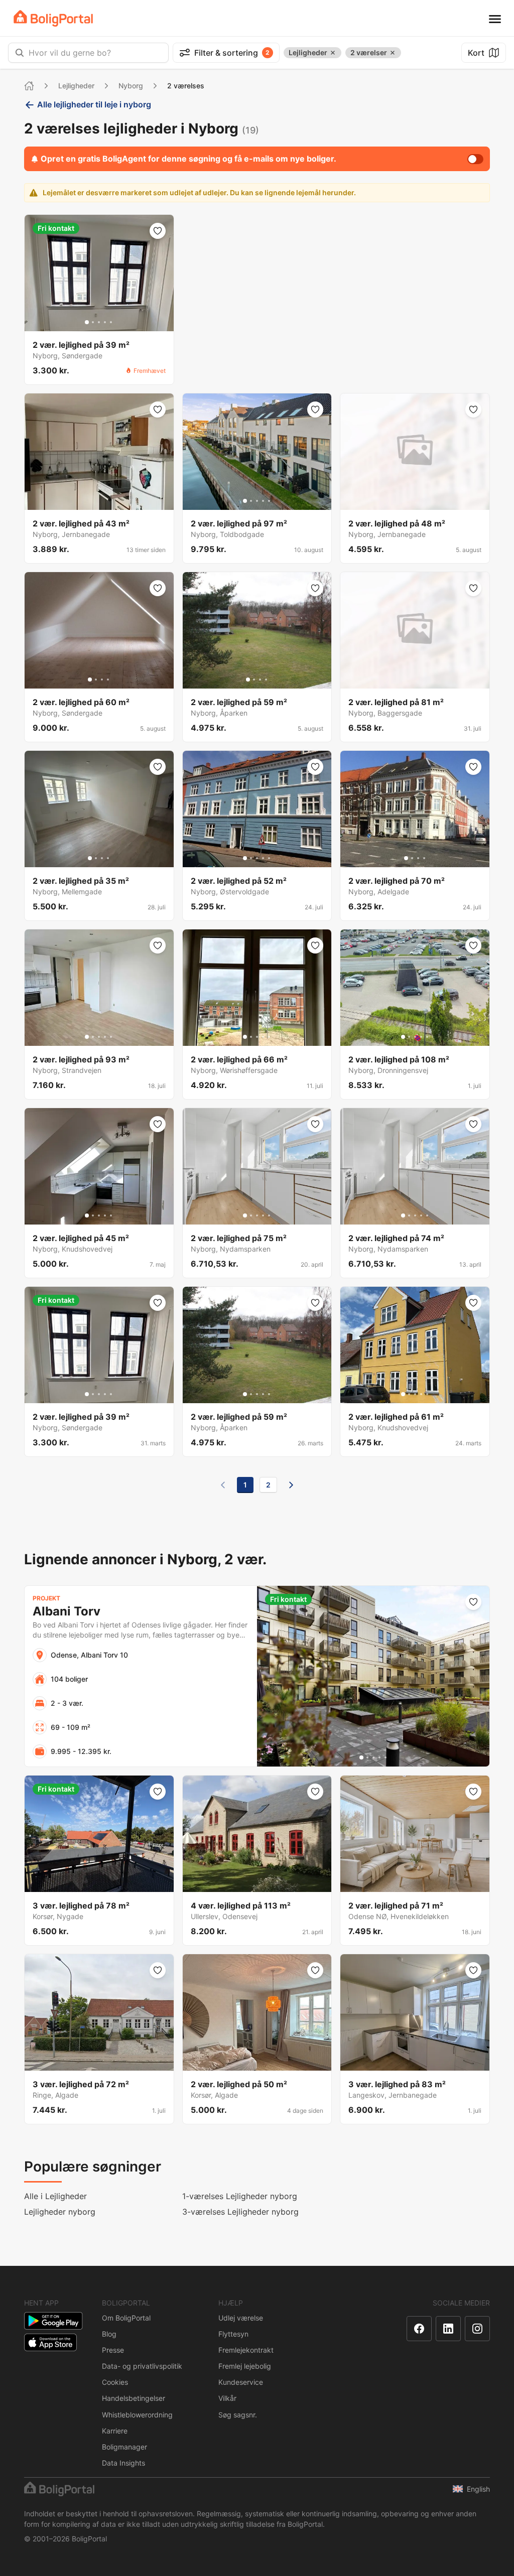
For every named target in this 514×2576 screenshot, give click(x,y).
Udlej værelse (241, 2318)
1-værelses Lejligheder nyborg (240, 2196)
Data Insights (123, 2463)
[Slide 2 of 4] (96, 680)
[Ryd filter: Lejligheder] (333, 53)
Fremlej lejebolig (245, 2366)
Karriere (115, 2431)
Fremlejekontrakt (246, 2350)
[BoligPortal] (53, 18)
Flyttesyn (233, 2334)
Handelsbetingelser (134, 2398)
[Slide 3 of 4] (102, 680)
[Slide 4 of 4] (108, 680)
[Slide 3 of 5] (99, 322)
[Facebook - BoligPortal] (419, 2329)
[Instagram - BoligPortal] (477, 2329)
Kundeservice (241, 2382)
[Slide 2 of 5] (93, 322)
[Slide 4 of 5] (105, 322)
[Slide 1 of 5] (87, 322)
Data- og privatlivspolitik (142, 2366)
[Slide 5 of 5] (111, 322)
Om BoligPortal (126, 2318)
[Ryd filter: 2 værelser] (393, 53)
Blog (109, 2334)
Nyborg (131, 86)
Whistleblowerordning (137, 2415)
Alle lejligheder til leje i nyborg (94, 104)
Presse (113, 2350)
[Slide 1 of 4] (90, 680)
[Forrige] (223, 1485)
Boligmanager (124, 2447)
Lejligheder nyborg (60, 2212)
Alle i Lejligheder (55, 2196)
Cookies (115, 2382)
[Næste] (291, 1485)
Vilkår (227, 2398)
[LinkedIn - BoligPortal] (448, 2329)
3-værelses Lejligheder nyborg (240, 2212)
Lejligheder (76, 86)
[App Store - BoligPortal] (50, 2342)
